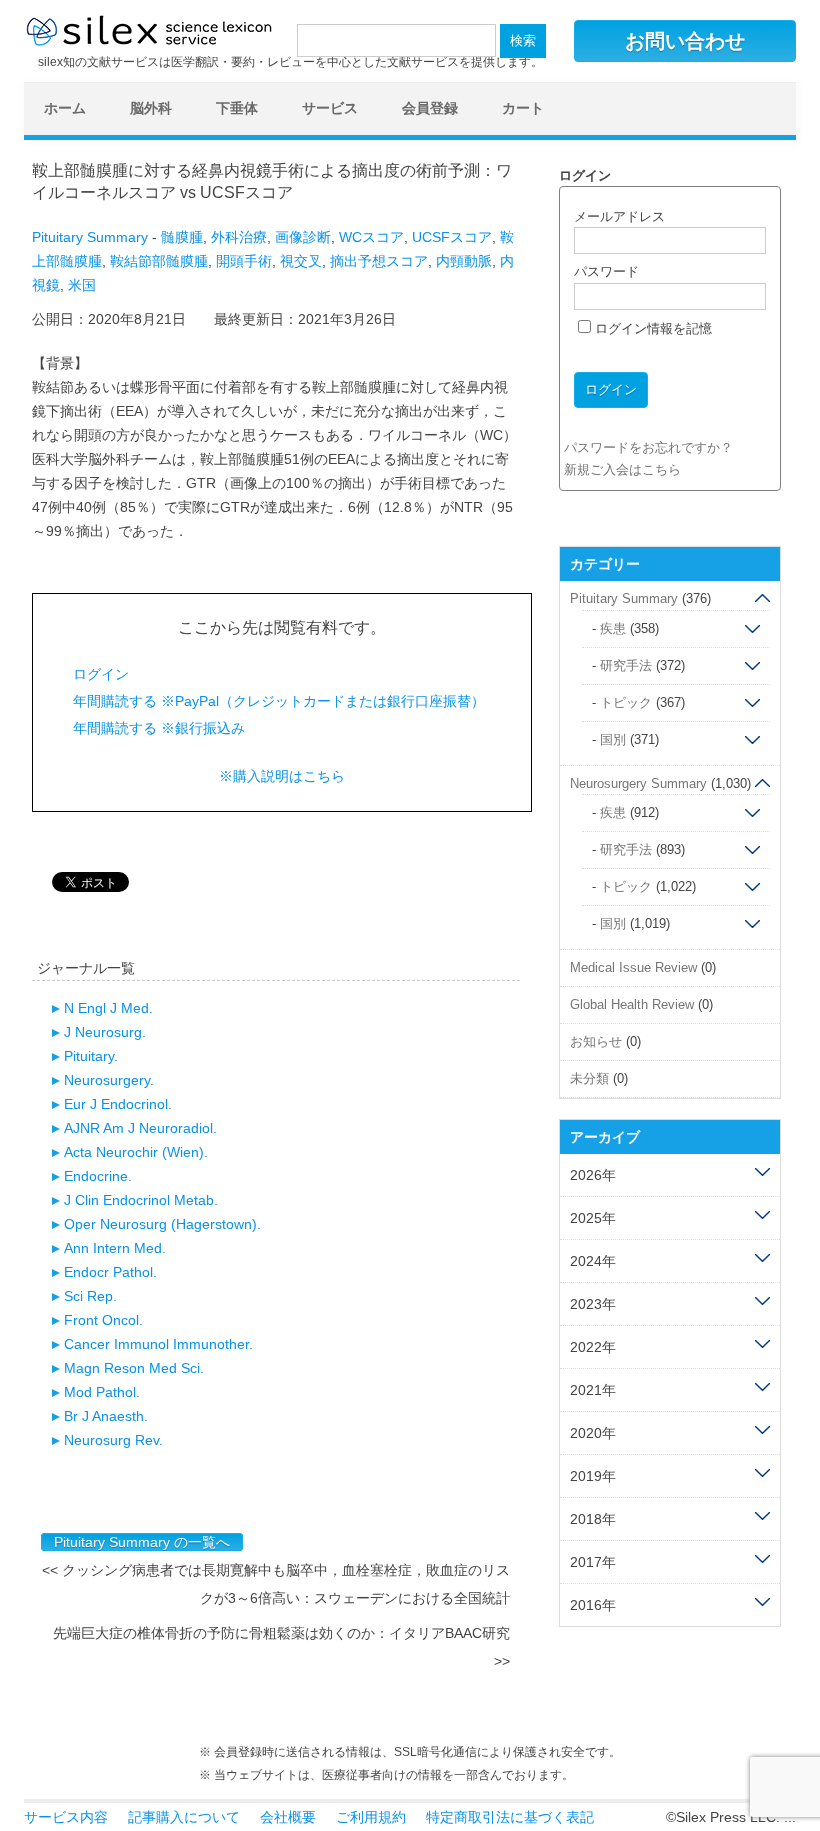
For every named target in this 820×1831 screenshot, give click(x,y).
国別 (613, 739)
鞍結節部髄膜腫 (159, 261)
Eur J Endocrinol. (118, 1104)
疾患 (613, 628)
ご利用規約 (371, 1817)
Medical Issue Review (633, 967)
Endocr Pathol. (110, 1272)
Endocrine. (98, 1176)
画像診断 (303, 237)
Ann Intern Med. (115, 1248)
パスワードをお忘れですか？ (648, 447)
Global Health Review (632, 1004)
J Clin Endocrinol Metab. (141, 1200)
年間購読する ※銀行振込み (159, 728)
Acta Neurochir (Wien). (136, 1152)
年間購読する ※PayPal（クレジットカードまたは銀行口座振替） (279, 701)
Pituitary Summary (90, 237)
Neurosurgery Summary (638, 783)
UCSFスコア (452, 237)
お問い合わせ (685, 41)
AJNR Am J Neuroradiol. (140, 1128)
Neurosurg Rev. (113, 1440)
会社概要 (288, 1817)
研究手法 (626, 665)
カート (523, 108)
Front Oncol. (103, 1320)
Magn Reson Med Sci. (134, 1368)
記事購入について (184, 1817)
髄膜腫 (182, 237)
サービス (330, 108)
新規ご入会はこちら (622, 469)
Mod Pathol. (102, 1392)
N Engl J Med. (108, 1008)
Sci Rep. (90, 1296)
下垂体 (237, 108)
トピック (626, 702)
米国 (82, 285)
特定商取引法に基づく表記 (510, 1817)
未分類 (589, 1078)
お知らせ (596, 1041)
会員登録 (430, 108)
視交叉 (301, 261)
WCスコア (371, 237)
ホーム (65, 108)
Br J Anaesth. (106, 1416)
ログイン (101, 674)
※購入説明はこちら (282, 776)
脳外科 (151, 108)
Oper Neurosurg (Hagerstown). (162, 1224)
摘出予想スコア (379, 261)
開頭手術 (244, 261)
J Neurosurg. (105, 1032)
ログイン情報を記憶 (651, 328)
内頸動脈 (464, 261)
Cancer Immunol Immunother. (158, 1344)
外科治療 (239, 237)
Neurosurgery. (109, 1080)
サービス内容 (66, 1817)
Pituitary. (91, 1056)
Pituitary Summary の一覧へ (142, 1542)
